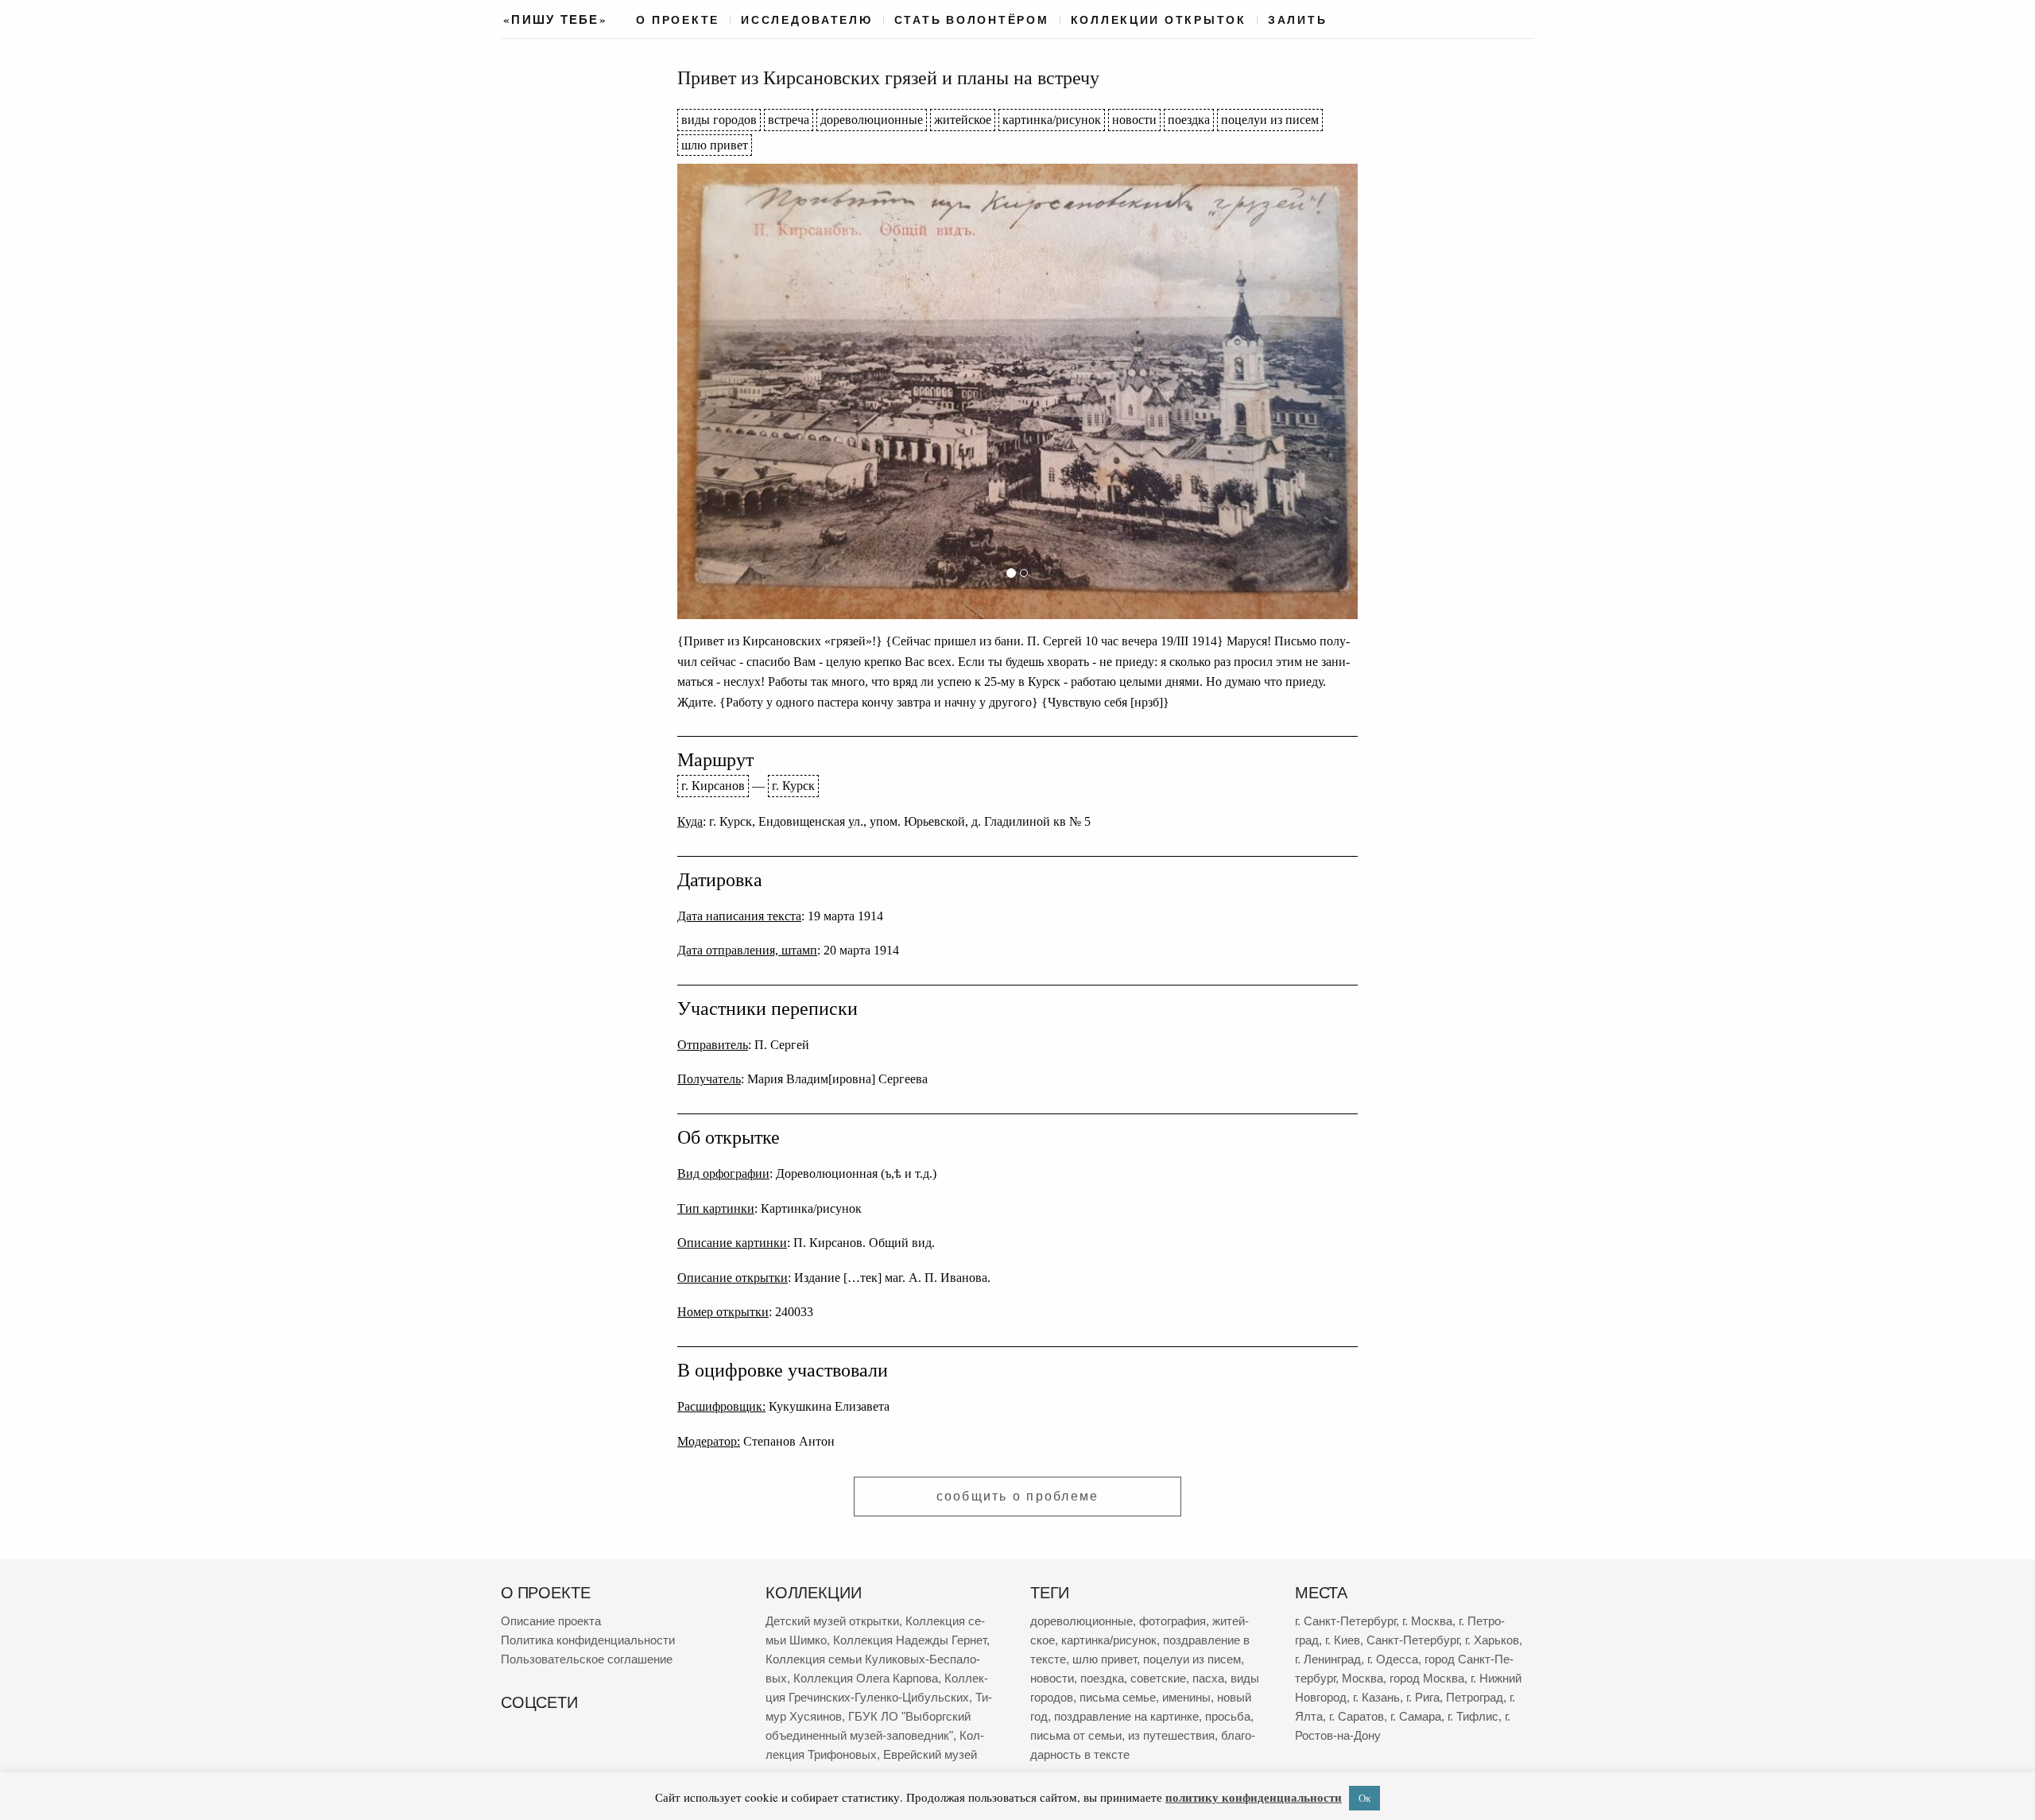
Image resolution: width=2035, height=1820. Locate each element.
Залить (1297, 20)
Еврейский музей (930, 1754)
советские (1158, 1678)
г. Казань (1376, 1697)
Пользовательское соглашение (587, 1659)
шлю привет (715, 145)
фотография (1173, 1621)
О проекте (678, 20)
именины (1186, 1697)
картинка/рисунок (1052, 120)
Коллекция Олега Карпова (866, 1678)
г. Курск (793, 786)
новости (1134, 120)
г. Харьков (1492, 1640)
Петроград (1475, 1697)
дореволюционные (872, 120)
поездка (1189, 120)
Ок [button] (1364, 1798)
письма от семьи (1076, 1735)
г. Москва (1427, 1621)
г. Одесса (1393, 1659)
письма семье (1118, 1697)
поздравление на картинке (1126, 1716)
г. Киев (1343, 1640)
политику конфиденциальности (1254, 1797)
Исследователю (807, 20)
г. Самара (1416, 1716)
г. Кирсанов (713, 786)
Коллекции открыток (1159, 20)
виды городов (719, 120)
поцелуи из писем (1270, 120)
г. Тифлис (1473, 1716)
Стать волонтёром (972, 20)
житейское (963, 120)
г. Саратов (1357, 1716)
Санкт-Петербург (1413, 1640)
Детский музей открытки (832, 1621)
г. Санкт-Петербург (1345, 1621)
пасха (1208, 1678)
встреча (789, 120)
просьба (1228, 1716)
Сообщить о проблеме (1018, 1496)
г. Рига (1423, 1697)
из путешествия (1171, 1735)
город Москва (1427, 1678)
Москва (1362, 1678)
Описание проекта (551, 1621)
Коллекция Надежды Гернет (910, 1640)
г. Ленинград (1328, 1659)
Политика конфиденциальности (588, 1640)
